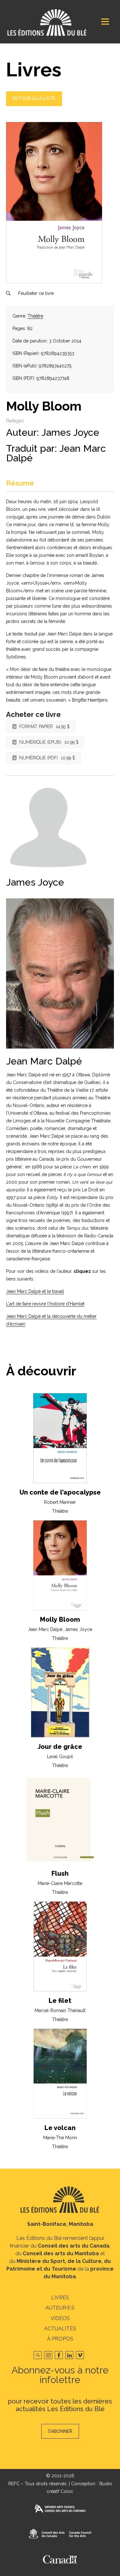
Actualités (60, 2329)
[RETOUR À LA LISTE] (34, 104)
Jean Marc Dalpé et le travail (35, 1291)
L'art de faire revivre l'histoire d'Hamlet (45, 1304)
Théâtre (35, 316)
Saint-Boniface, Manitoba (60, 2224)
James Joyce (70, 432)
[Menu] (105, 22)
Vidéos (60, 2318)
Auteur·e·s (60, 2308)
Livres (60, 2298)
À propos (60, 2339)
